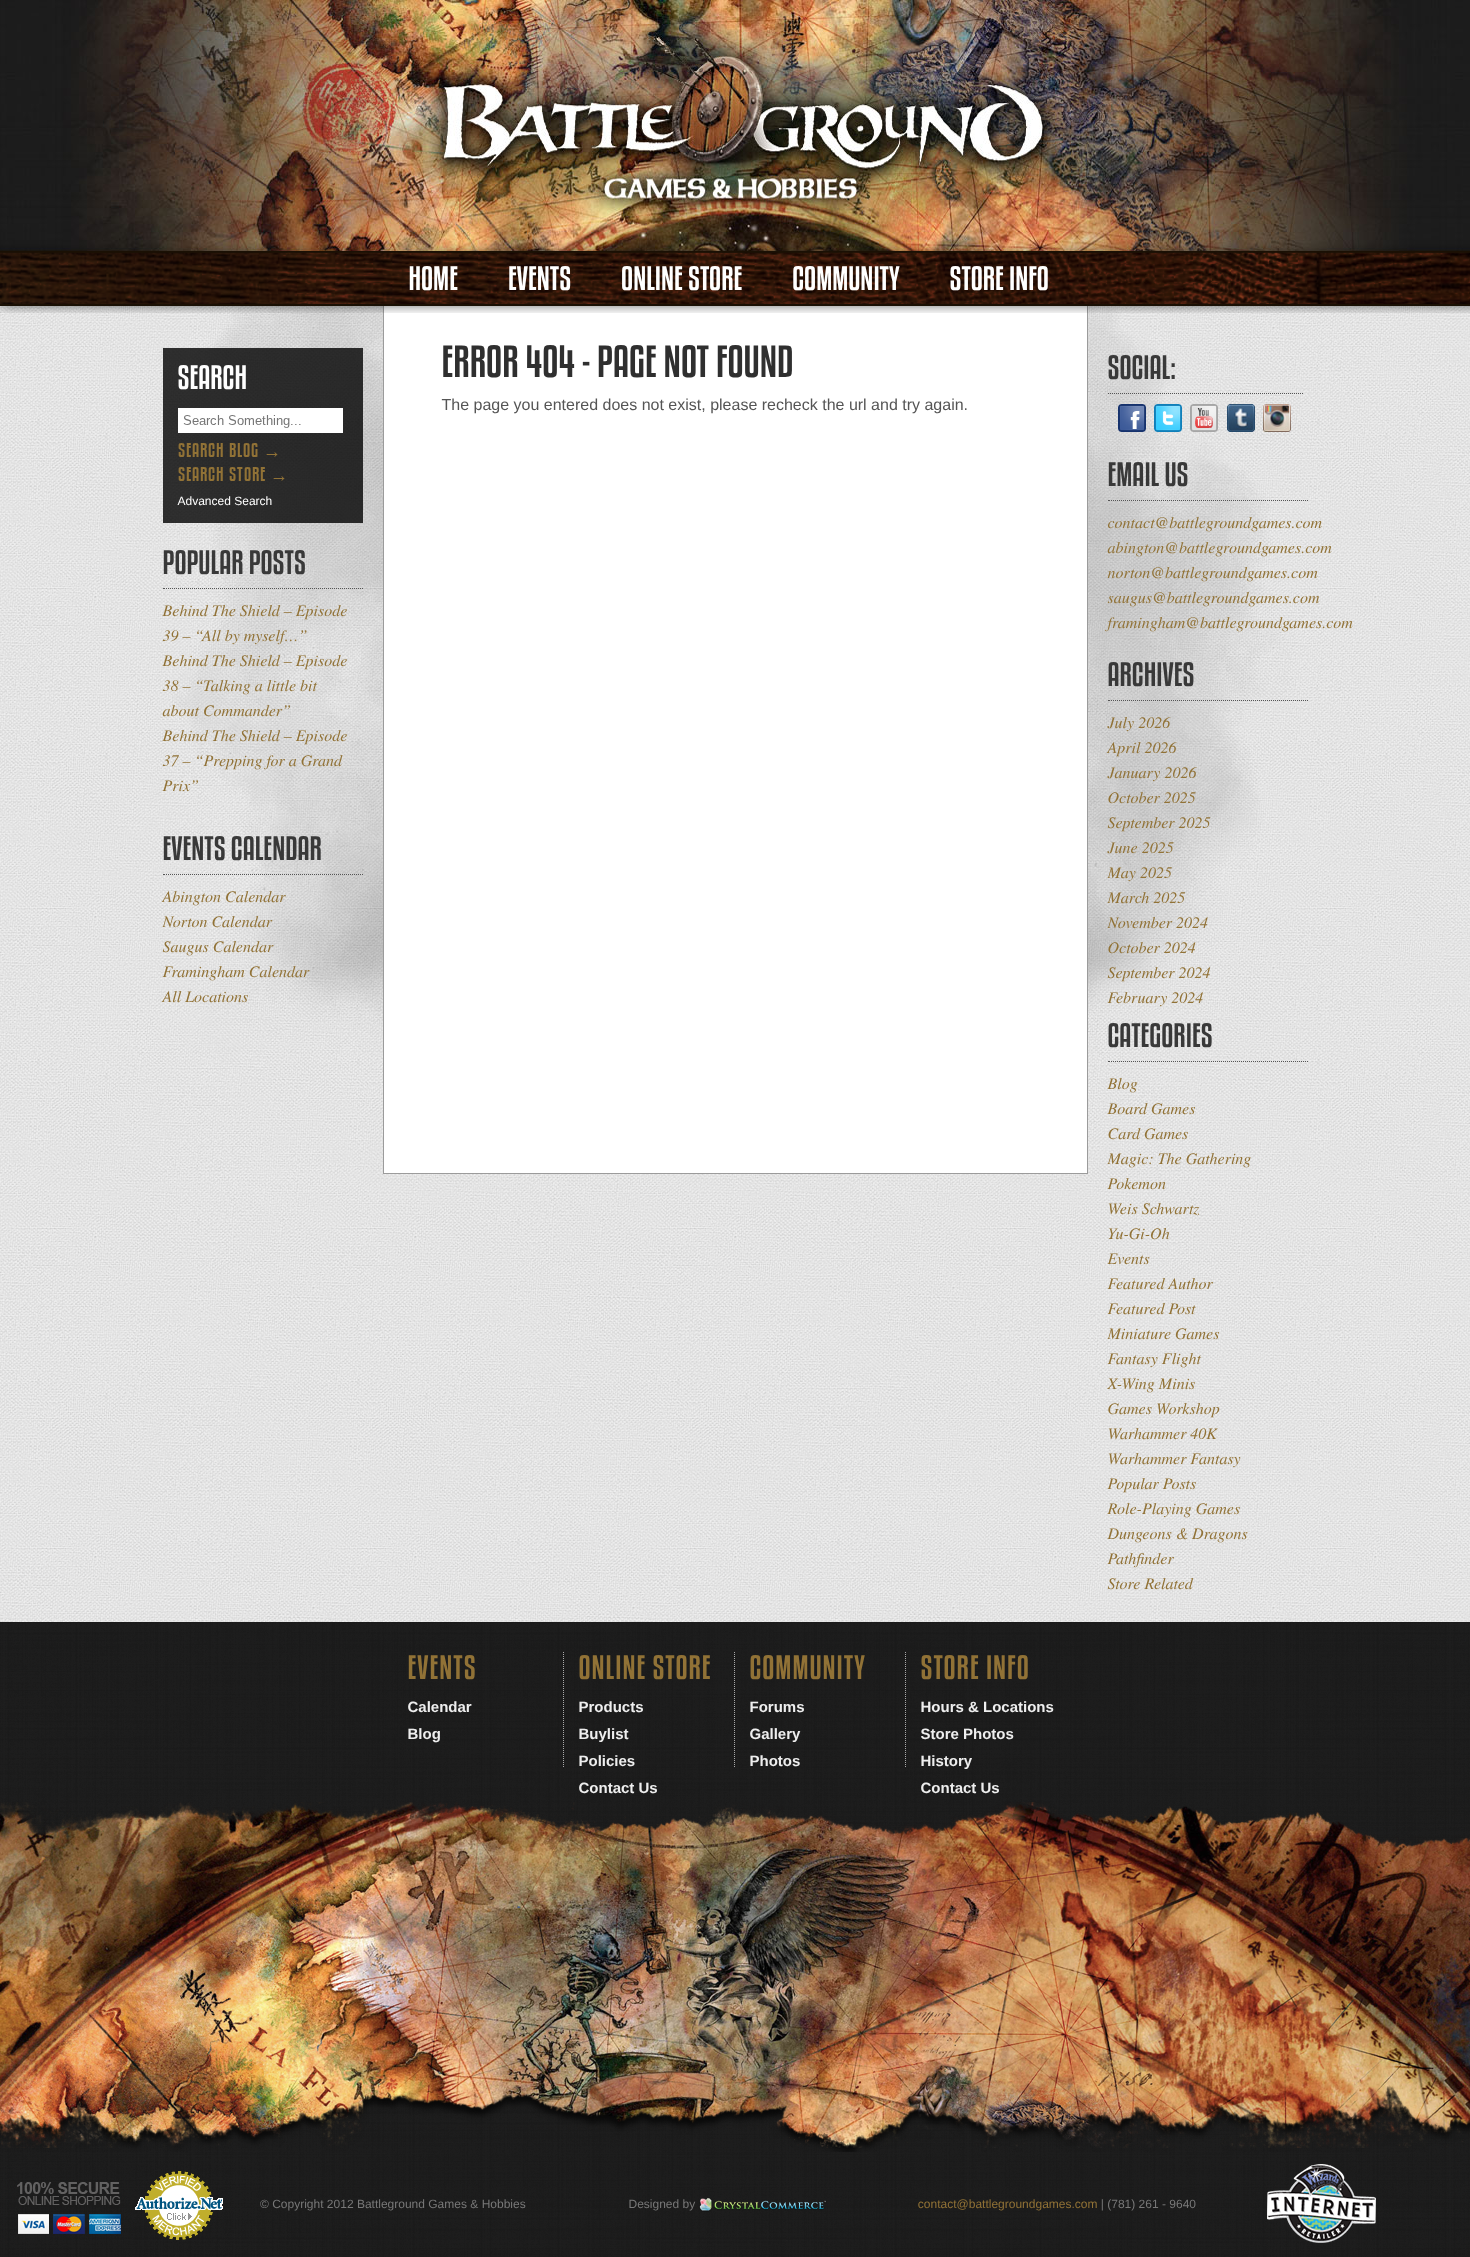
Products (611, 1707)
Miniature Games (1164, 1333)
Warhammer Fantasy (1174, 1458)
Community (845, 278)
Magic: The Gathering (1180, 1158)
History (947, 1761)
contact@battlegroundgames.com (1215, 522)
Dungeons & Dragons (1178, 1533)
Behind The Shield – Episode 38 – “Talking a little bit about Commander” (255, 685)
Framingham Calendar (236, 971)
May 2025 (1140, 872)
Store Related (1150, 1583)
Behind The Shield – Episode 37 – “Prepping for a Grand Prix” (255, 760)
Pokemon (1137, 1183)
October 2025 (1152, 797)
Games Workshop (1164, 1408)
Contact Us (618, 1788)
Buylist (604, 1734)
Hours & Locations (987, 1707)
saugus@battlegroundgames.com (1214, 597)
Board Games (1152, 1108)
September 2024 (1159, 972)
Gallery (775, 1734)
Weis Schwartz (1154, 1208)
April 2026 (1142, 747)
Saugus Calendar (218, 946)
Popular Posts (1152, 1483)
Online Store (681, 278)
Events (539, 278)
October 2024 (1152, 947)
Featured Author (1160, 1283)
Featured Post (1152, 1308)
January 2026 (1152, 772)
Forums (777, 1707)
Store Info (999, 278)
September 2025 (1159, 822)
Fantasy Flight (1154, 1358)
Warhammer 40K (1163, 1433)
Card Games (1148, 1133)
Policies (607, 1761)
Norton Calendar (217, 921)
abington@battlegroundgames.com (1220, 547)
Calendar (440, 1707)
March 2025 (1147, 897)
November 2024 (1158, 922)
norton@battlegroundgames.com (1213, 572)
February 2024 (1156, 997)
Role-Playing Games (1174, 1508)
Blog (1123, 1083)
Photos (775, 1761)
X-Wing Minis (1152, 1383)
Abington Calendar (224, 896)
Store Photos (967, 1734)
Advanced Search (225, 501)
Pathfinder (1141, 1558)
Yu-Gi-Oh (1139, 1233)
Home (433, 278)
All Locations (206, 996)
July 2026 (1139, 722)
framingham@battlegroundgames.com (1230, 622)
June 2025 (1141, 847)
